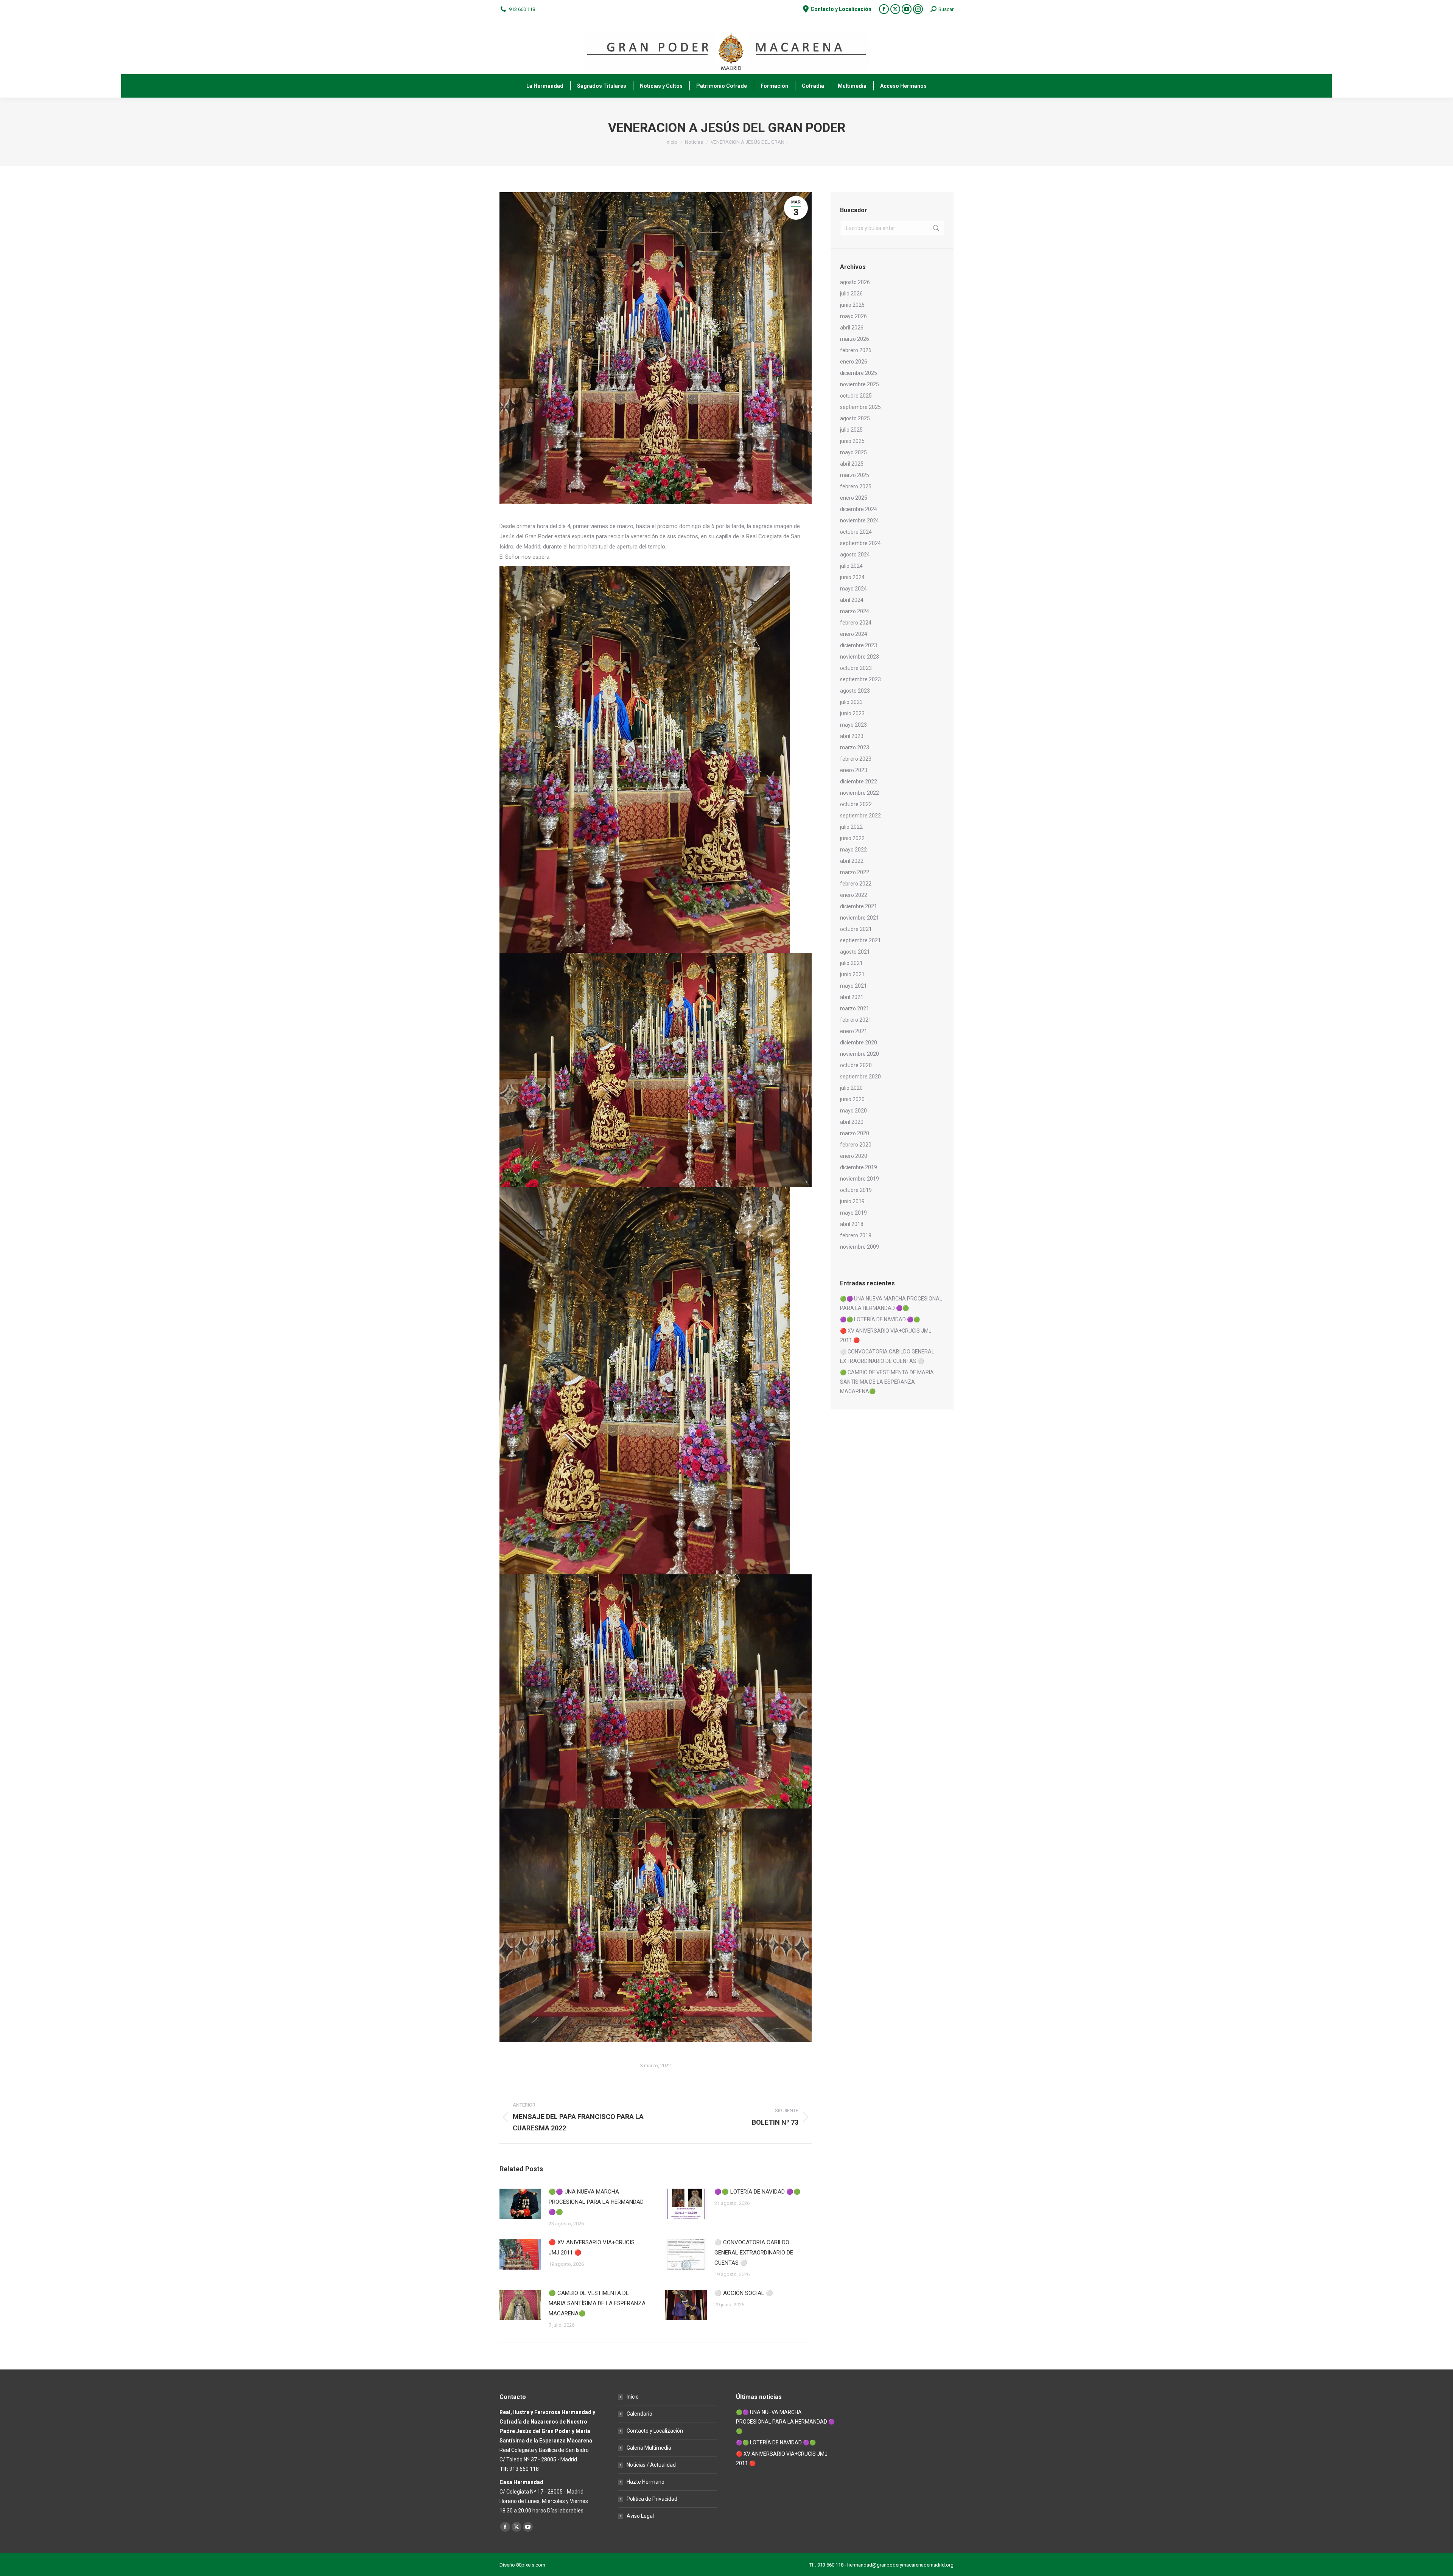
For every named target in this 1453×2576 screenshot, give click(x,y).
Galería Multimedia (649, 2448)
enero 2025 (854, 498)
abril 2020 (852, 1122)
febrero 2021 (856, 1020)
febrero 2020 (856, 1145)
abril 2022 (852, 861)
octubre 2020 (856, 1065)
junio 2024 (852, 577)
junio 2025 (852, 441)
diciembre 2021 (859, 906)
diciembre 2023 (859, 645)
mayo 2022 (853, 850)
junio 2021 (852, 974)
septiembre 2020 (860, 1077)
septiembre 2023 (860, 679)
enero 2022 (854, 895)
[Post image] (520, 2204)
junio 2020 (852, 1099)
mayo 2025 (853, 452)
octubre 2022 (856, 804)
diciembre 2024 (859, 509)
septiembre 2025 (860, 407)
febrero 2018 (856, 1235)
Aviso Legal (640, 2516)
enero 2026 (854, 362)
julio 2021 (851, 963)
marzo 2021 (855, 1008)
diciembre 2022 (859, 782)
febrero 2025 (856, 486)
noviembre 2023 (860, 657)
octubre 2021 (856, 929)
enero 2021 (854, 1031)
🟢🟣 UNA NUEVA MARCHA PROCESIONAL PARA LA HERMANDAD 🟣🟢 (596, 2202)
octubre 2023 (856, 668)
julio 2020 (851, 1088)
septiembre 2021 (860, 940)
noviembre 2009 (860, 1247)
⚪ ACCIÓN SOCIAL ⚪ (744, 2293)
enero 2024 (854, 634)
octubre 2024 (856, 532)
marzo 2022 (855, 872)
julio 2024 (851, 566)
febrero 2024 (856, 623)
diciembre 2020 (859, 1043)
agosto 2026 (855, 282)
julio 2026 (851, 294)
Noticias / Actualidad (651, 2465)
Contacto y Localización (655, 2431)
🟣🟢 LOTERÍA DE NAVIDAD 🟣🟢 (758, 2192)
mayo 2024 (853, 589)
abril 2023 (852, 736)
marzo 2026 (855, 339)
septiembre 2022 (860, 816)
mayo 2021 (853, 986)
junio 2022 (852, 838)
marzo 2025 (855, 475)
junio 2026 (852, 305)
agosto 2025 (855, 418)
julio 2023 (851, 702)
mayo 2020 (853, 1111)
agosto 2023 (855, 691)
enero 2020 (854, 1156)
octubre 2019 (856, 1190)
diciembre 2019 (859, 1167)
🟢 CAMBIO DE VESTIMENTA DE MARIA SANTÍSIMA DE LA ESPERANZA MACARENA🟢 (597, 2303)
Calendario (639, 2414)
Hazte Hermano (646, 2482)
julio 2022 (851, 827)
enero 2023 (854, 770)
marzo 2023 (855, 747)
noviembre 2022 (860, 793)
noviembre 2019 (860, 1179)
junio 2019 (852, 1201)
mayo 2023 (853, 725)
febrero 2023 (856, 759)
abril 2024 (852, 600)
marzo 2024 (855, 611)
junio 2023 (852, 713)
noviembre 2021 (860, 918)
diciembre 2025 (859, 373)
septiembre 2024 (860, 543)
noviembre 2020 (860, 1054)
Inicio (633, 2397)
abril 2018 (852, 1224)
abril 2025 (852, 464)
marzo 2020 (855, 1133)
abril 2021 (852, 997)
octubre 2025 (856, 396)
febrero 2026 (856, 350)
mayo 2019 (853, 1213)
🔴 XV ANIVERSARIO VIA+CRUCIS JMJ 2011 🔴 (592, 2247)
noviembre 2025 (860, 384)
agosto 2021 (855, 952)
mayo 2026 (853, 316)
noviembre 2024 (860, 520)
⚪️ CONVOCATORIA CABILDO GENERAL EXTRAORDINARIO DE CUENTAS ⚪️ (754, 2253)
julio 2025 (851, 430)
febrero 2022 (856, 884)
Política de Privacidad (652, 2499)
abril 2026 (852, 328)
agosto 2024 (855, 555)
